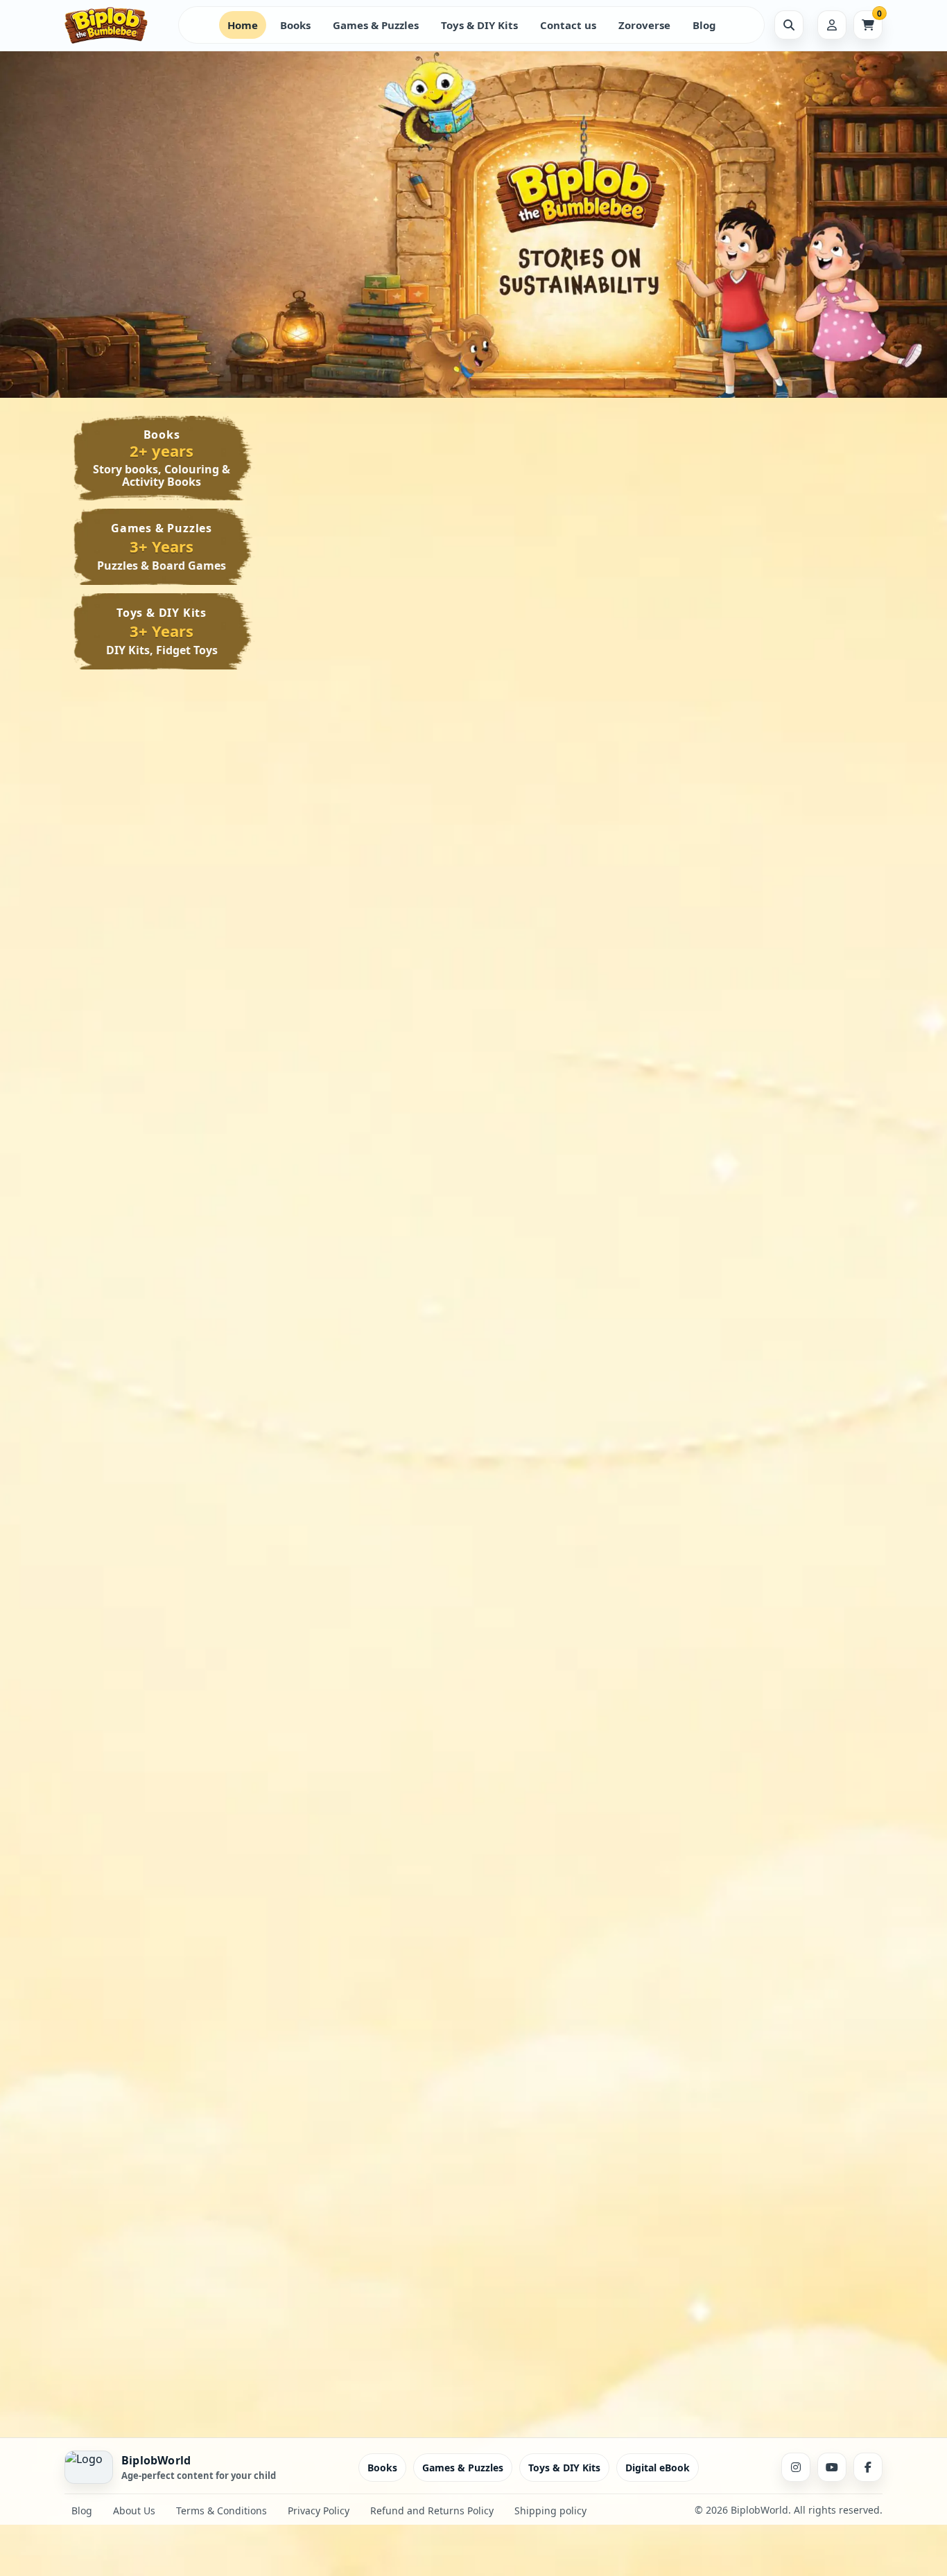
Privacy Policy (319, 2511)
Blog (704, 25)
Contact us (568, 25)
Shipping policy (550, 2511)
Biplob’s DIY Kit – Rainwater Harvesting (575, 1970)
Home (243, 25)
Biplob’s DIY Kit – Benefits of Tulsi (776, 2255)
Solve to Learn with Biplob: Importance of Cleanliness (773, 1314)
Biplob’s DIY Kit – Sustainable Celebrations (568, 2255)
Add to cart (415, 722)
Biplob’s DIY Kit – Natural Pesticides (367, 2255)
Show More (336, 721)
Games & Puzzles (376, 25)
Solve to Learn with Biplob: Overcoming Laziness (773, 1599)
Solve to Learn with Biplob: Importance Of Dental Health (572, 1605)
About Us (134, 2511)
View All (825, 451)
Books (295, 25)
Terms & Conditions (221, 2511)
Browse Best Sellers (257, 234)
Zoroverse (644, 25)
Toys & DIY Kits (479, 25)
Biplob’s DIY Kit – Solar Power (360, 1970)
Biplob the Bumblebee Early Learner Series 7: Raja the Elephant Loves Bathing (575, 937)
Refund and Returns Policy (432, 2511)
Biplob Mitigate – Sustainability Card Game (569, 1314)
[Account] (832, 25)
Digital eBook (658, 2468)
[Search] (789, 25)
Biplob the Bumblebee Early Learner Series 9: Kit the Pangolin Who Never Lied (776, 639)
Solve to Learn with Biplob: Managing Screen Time (372, 1314)
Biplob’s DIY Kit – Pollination (777, 1964)
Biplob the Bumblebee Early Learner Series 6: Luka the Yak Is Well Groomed (776, 937)
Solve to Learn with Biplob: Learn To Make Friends (372, 1599)
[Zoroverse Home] (116, 25)
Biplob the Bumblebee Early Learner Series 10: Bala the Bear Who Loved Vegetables (575, 639)
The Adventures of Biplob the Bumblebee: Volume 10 (373, 633)
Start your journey (125, 234)
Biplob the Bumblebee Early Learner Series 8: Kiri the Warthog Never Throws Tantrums (375, 943)
